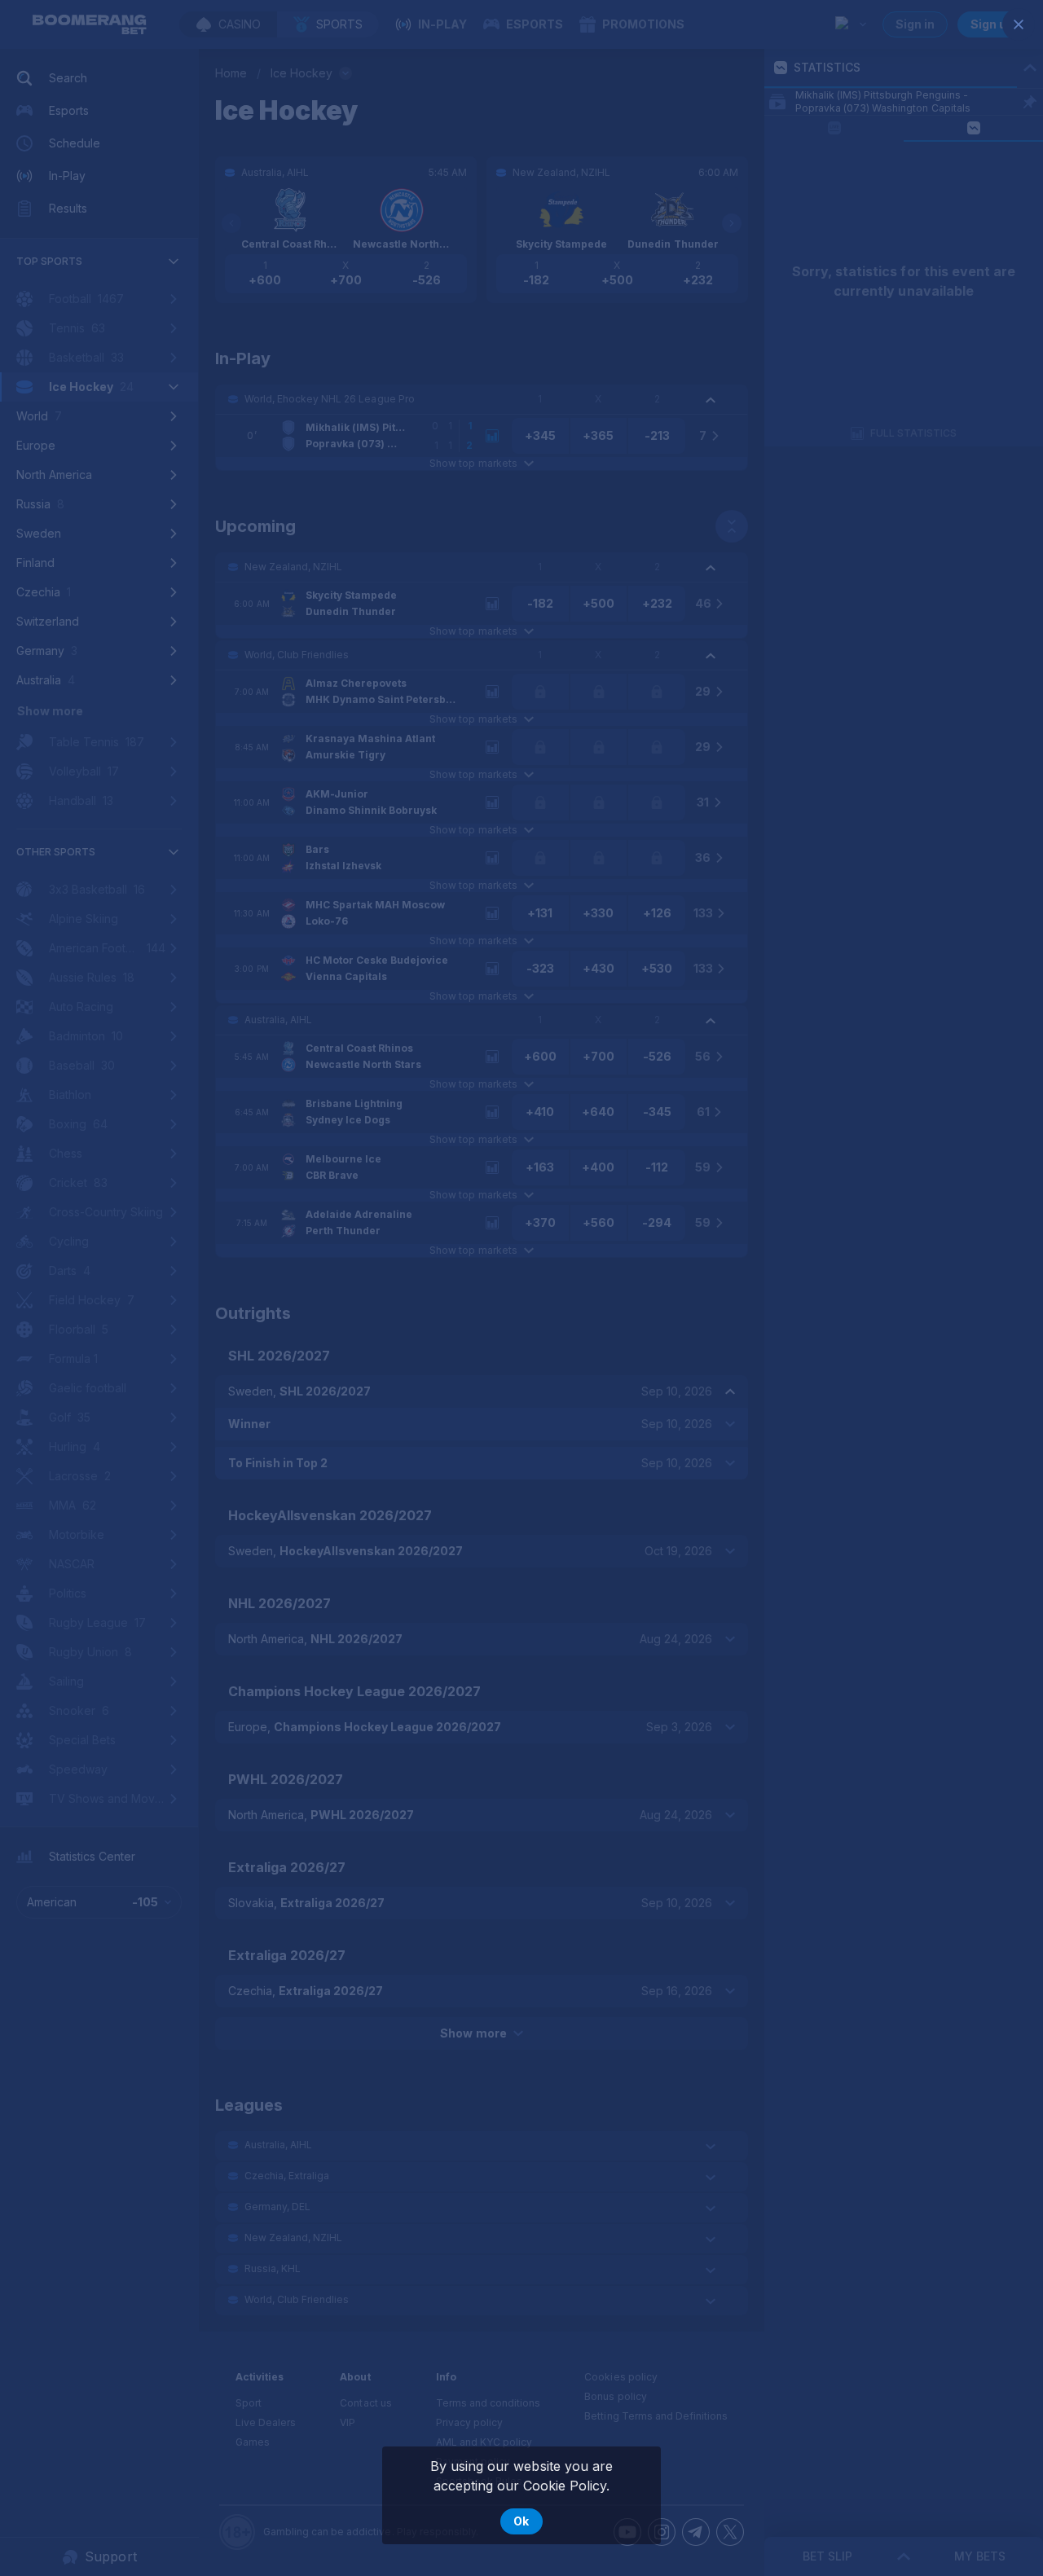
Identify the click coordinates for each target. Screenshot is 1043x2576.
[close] (1019, 24)
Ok (521, 2521)
